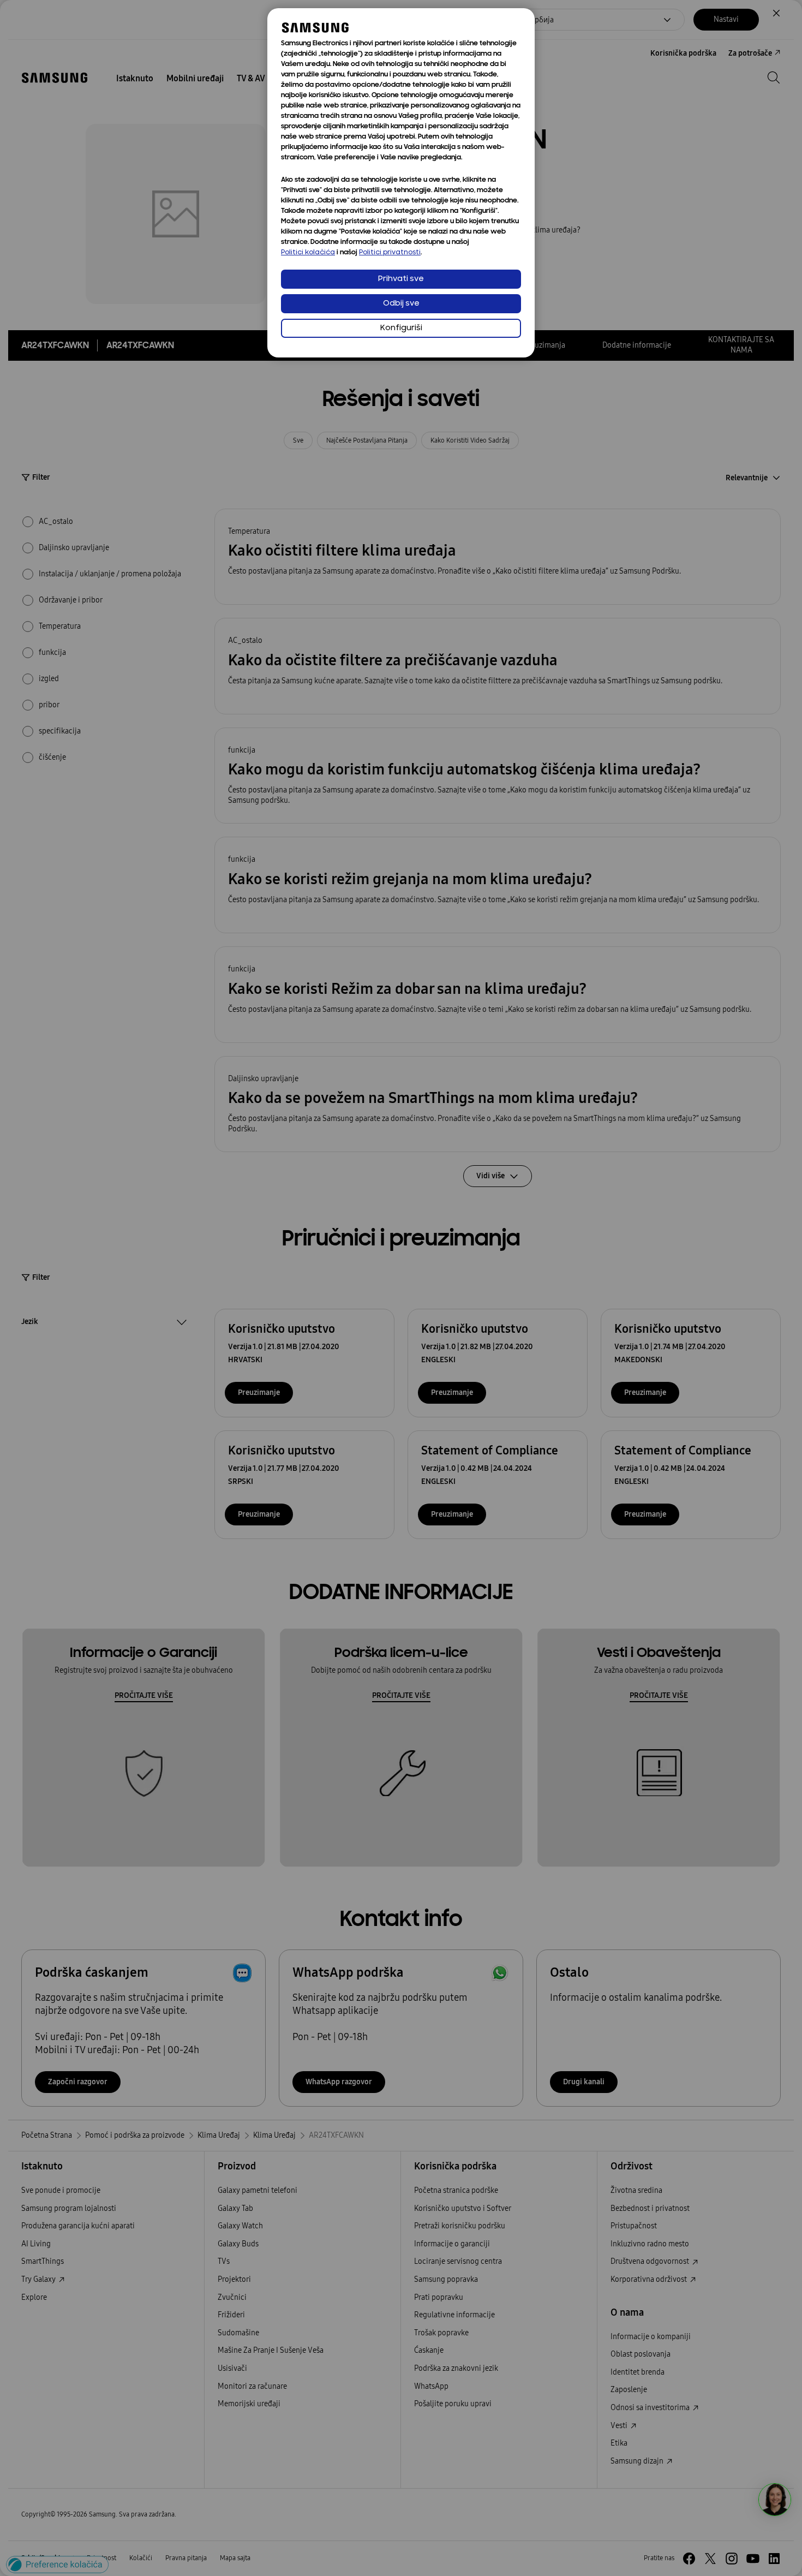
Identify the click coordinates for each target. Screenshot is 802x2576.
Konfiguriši (401, 328)
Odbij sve (401, 304)
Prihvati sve (401, 279)
